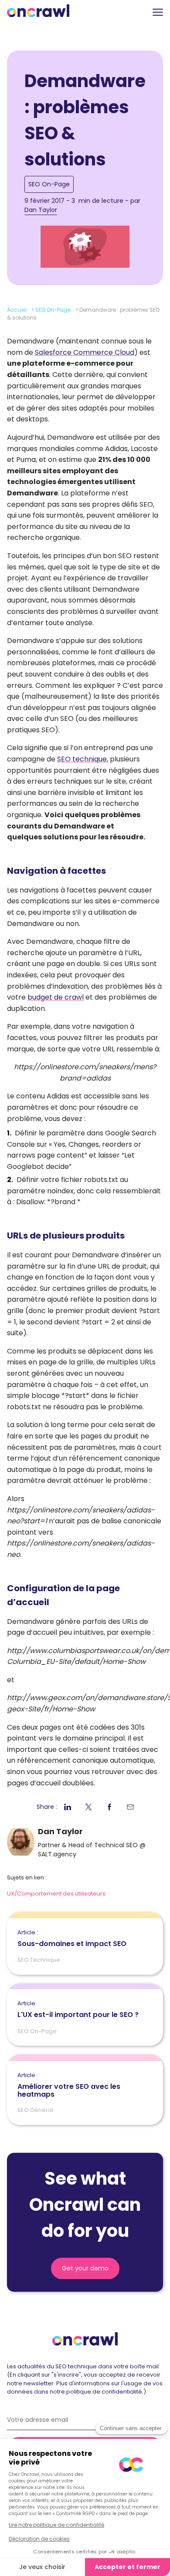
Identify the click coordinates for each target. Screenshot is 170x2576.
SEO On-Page (49, 184)
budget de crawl (56, 997)
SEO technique (82, 759)
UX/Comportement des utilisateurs (56, 1894)
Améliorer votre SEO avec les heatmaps (69, 2085)
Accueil (17, 310)
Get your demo (85, 2268)
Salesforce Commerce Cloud (85, 352)
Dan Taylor (41, 210)
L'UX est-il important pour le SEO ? (78, 2010)
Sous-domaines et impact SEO (72, 1939)
